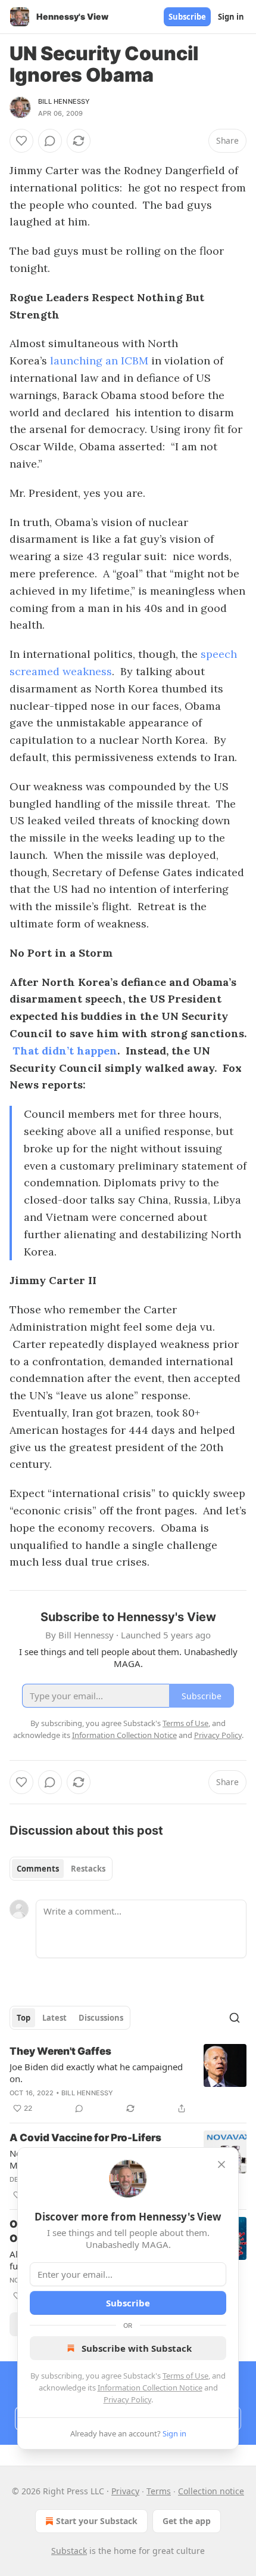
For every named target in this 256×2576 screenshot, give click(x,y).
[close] (221, 2164)
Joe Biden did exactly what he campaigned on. (96, 2073)
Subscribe (187, 17)
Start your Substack (97, 2521)
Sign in (231, 17)
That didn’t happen (65, 1051)
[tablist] (61, 1869)
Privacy (125, 2491)
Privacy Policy (127, 2399)
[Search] (235, 2018)
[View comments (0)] (50, 141)
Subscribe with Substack (137, 2348)
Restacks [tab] (88, 1869)
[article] (128, 2080)
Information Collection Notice (150, 2388)
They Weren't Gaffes (60, 2051)
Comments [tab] (38, 1869)
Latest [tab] (54, 2018)
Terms (159, 2491)
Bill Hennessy (64, 101)
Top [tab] (24, 2018)
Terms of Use (185, 2376)
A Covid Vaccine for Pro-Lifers (85, 2138)
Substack (69, 2551)
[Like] (21, 141)
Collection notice (211, 2491)
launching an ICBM (99, 361)
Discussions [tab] (101, 2018)
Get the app (187, 2521)
